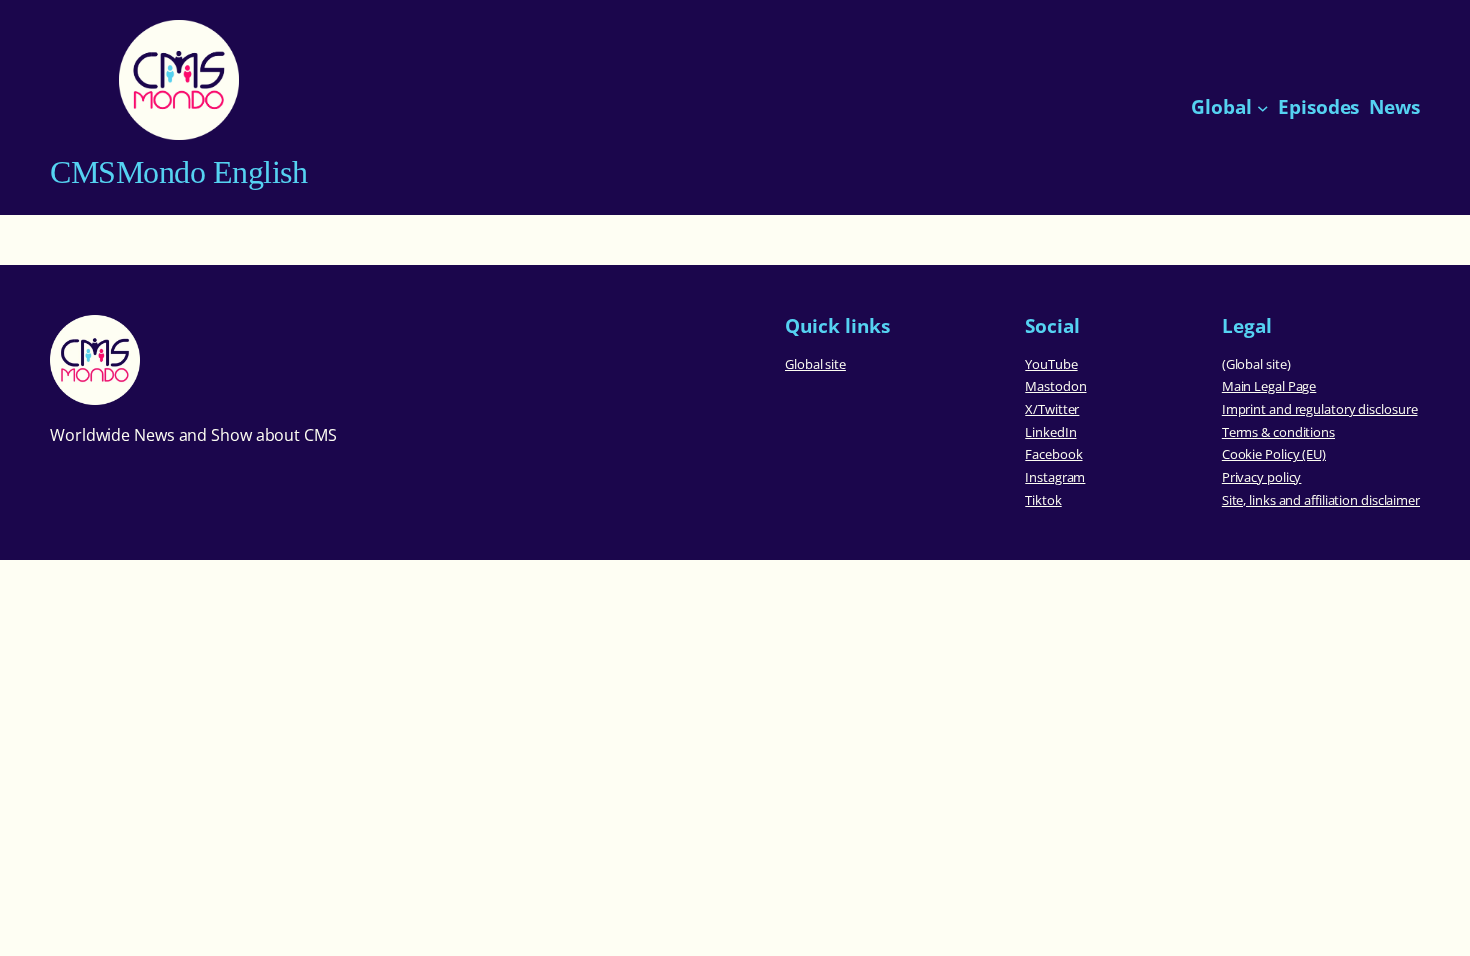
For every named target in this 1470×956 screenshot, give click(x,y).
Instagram (1055, 477)
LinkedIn (1050, 432)
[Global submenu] (1263, 108)
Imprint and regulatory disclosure (1320, 409)
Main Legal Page (1269, 386)
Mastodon (1055, 386)
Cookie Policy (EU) (1274, 454)
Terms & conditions (1278, 432)
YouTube (1051, 364)
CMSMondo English (178, 172)
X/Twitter (1052, 409)
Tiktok (1043, 500)
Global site (815, 364)
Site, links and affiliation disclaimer (1321, 500)
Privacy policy (1262, 477)
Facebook (1053, 454)
